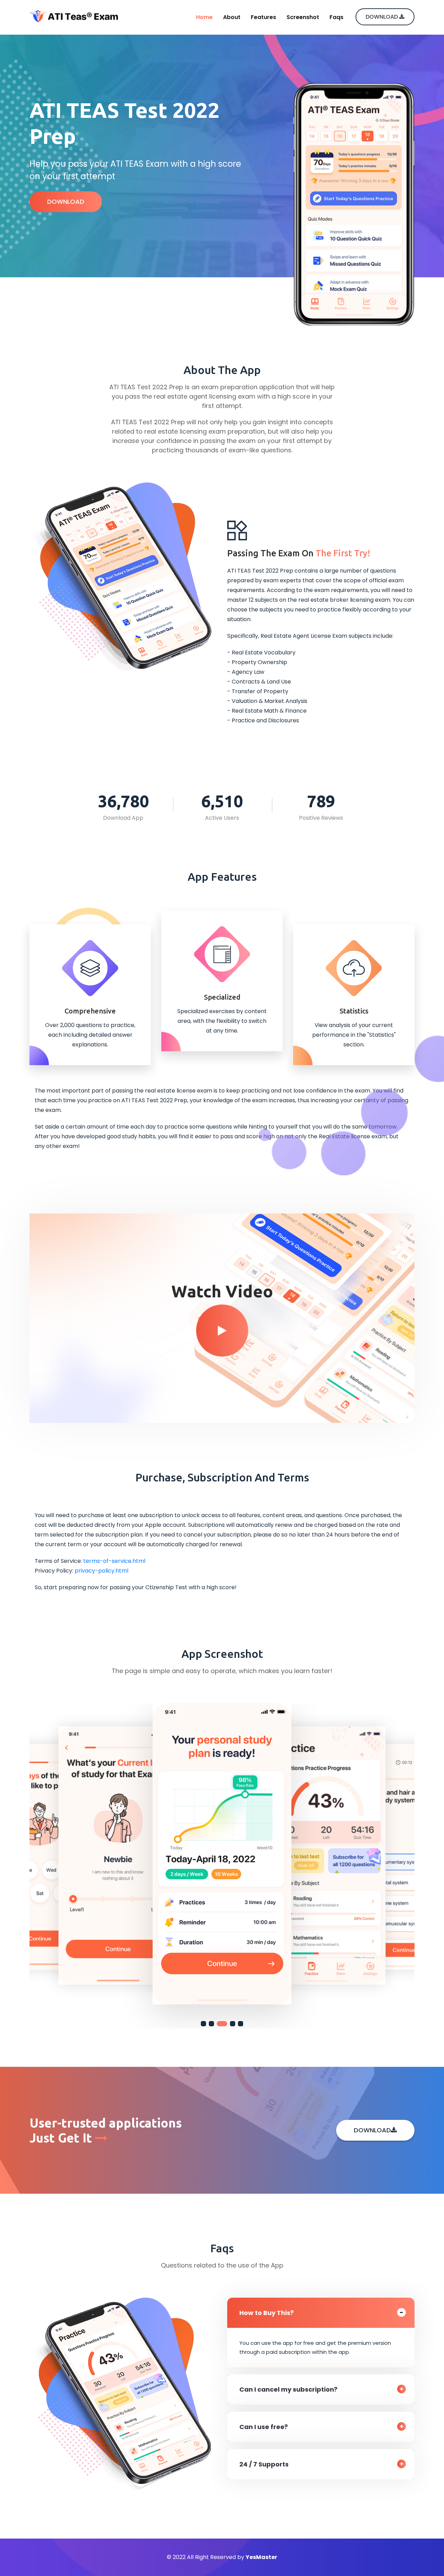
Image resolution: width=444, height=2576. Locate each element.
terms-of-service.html (114, 1561)
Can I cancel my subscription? (288, 2389)
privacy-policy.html (101, 1571)
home (204, 17)
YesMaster (261, 2557)
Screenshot (303, 17)
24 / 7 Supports (264, 2464)
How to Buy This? (267, 2313)
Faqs (336, 17)
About (232, 17)
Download (66, 202)
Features (263, 17)
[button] (203, 2024)
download (382, 17)
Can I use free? (264, 2427)
